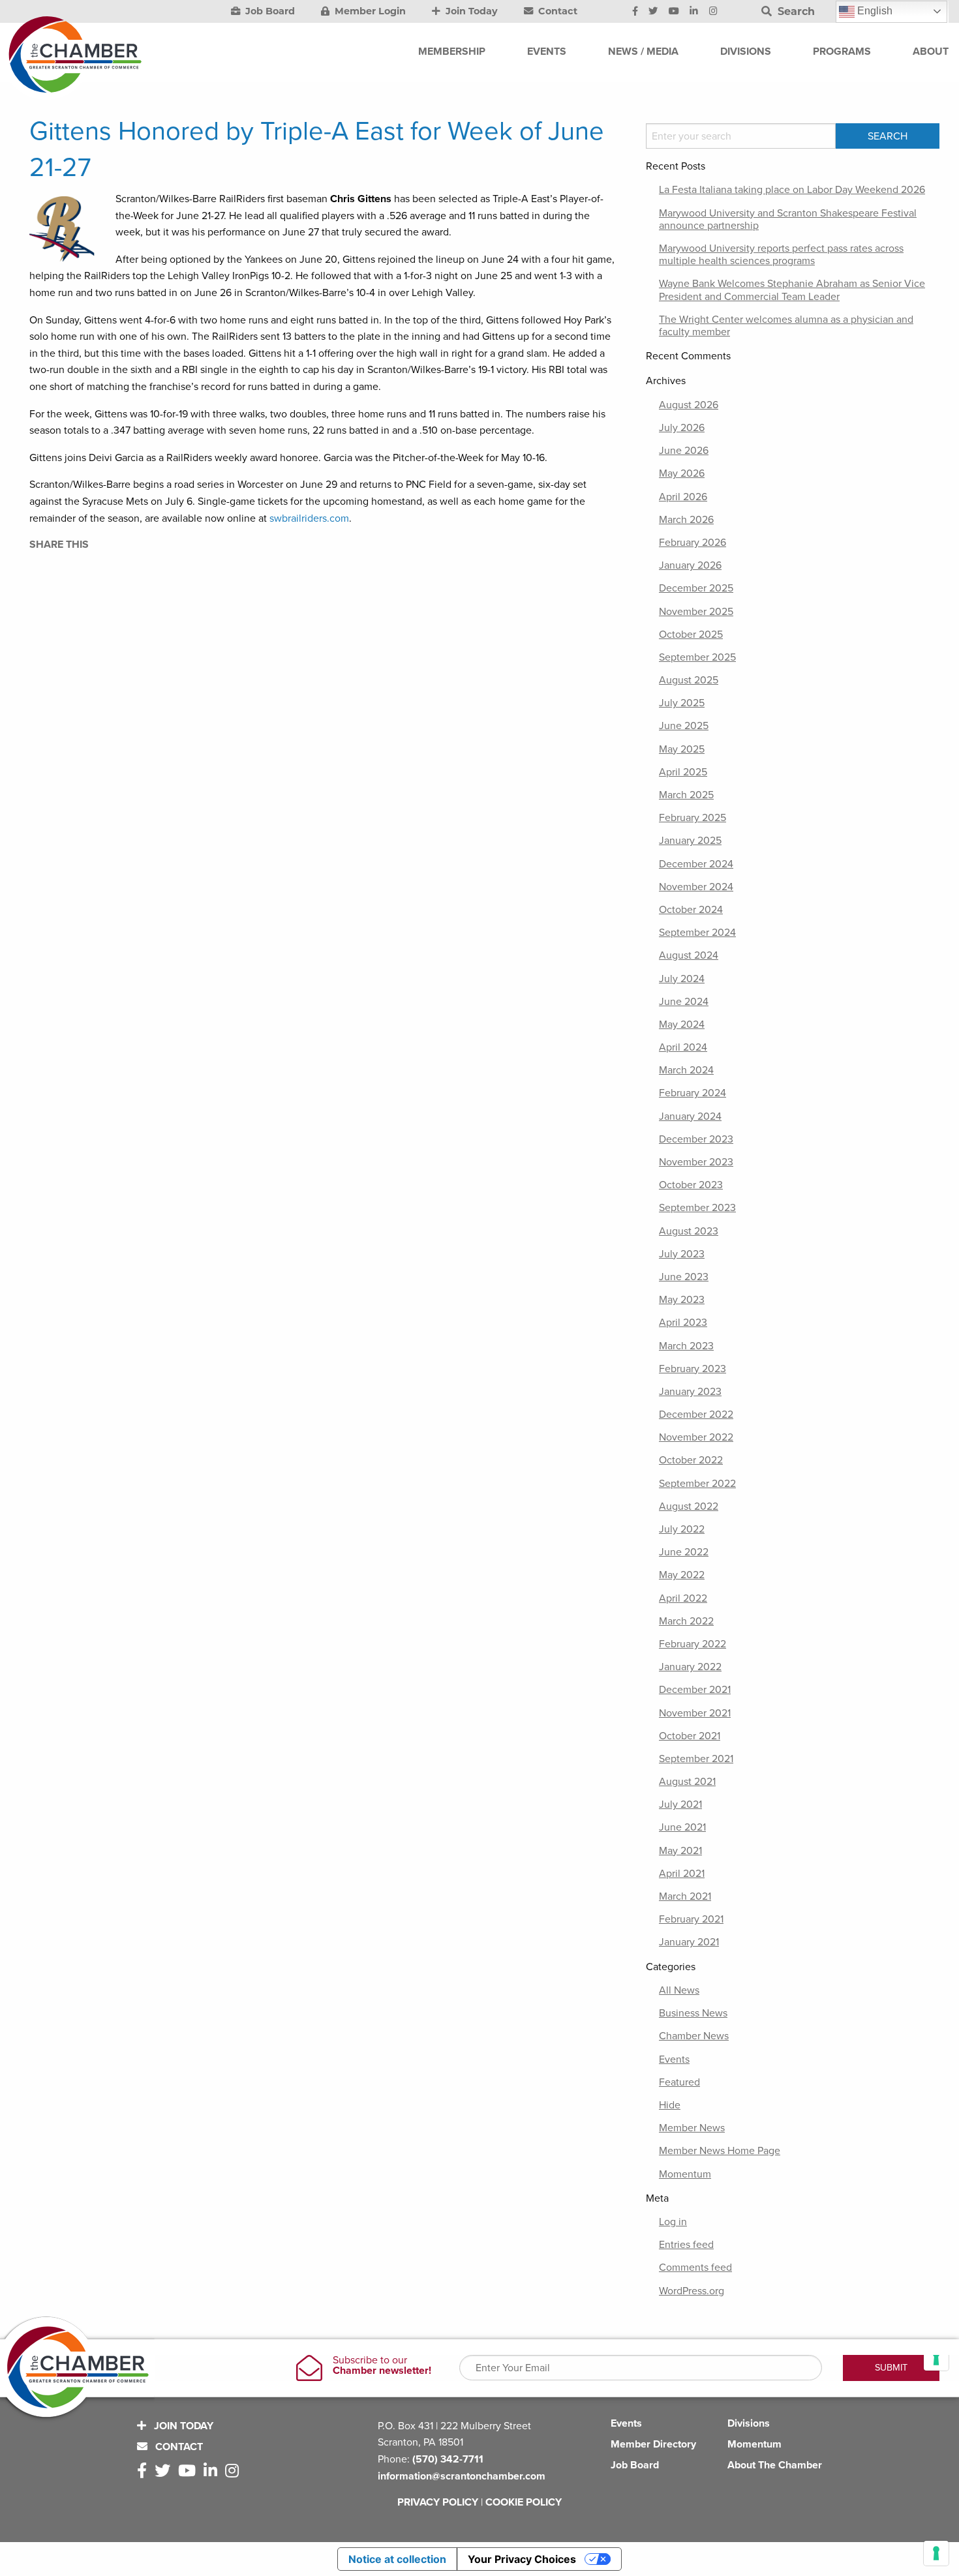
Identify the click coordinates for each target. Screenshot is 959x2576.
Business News (693, 2013)
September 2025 (697, 657)
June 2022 (684, 1552)
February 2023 (693, 1369)
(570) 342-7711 (448, 2459)
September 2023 (697, 1208)
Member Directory (653, 2444)
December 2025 (696, 588)
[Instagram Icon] (713, 12)
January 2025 (690, 841)
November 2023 (696, 1162)
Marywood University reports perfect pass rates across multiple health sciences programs (781, 255)
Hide (670, 2105)
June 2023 (684, 1277)
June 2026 (684, 451)
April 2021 (682, 1874)
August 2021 (687, 1782)
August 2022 (689, 1506)
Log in (673, 2222)
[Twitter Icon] (653, 12)
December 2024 (696, 864)
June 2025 (684, 726)
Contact (556, 11)
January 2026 (690, 565)
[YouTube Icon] (674, 12)
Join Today (470, 11)
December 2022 (696, 1415)
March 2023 (686, 1346)
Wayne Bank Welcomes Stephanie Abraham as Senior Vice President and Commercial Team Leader (792, 290)
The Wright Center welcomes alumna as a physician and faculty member (786, 326)
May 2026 (682, 473)
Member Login (369, 11)
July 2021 (680, 1805)
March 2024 (686, 1070)
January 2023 (690, 1392)
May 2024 (682, 1025)
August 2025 (689, 680)
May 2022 (682, 1575)
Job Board (269, 11)
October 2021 (690, 1736)
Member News (692, 2128)
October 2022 (691, 1460)
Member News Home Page (720, 2151)
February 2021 (691, 1919)
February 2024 (693, 1093)
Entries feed (686, 2245)
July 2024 (682, 979)
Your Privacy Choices (522, 2559)
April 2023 (683, 1323)
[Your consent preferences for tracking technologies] (936, 2553)
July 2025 (682, 703)
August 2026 (689, 405)
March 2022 (686, 1621)
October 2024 (691, 910)
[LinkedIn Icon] (694, 12)
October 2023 (691, 1185)
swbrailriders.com (309, 518)
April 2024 (683, 1047)
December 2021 (695, 1690)
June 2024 (684, 1002)
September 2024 (697, 933)
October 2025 (691, 635)
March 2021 (685, 1896)
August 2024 (689, 955)
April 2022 (683, 1598)
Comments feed (695, 2268)
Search (795, 11)
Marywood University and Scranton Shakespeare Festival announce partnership (788, 219)
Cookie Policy (524, 2502)
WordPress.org (692, 2291)
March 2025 (686, 795)
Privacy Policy (438, 2502)
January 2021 (689, 1942)
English (874, 11)
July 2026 (682, 428)
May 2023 (682, 1300)
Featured (679, 2082)
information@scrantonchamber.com (462, 2476)
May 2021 (680, 1851)
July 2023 (682, 1254)
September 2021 (696, 1759)
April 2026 (683, 497)
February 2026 (693, 543)
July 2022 (682, 1529)
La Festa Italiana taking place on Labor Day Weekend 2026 (792, 190)
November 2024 (696, 887)
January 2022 (690, 1667)
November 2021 (695, 1713)
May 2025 (682, 749)
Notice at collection (397, 2559)
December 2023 (696, 1139)
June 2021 (682, 1827)
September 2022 (697, 1484)
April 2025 (683, 772)
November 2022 (696, 1437)
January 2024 (690, 1116)
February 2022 (693, 1644)
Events (674, 2059)
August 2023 (689, 1231)
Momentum (685, 2174)
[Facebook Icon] (635, 12)
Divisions (749, 2423)
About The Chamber (775, 2465)
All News (679, 1990)
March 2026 (686, 520)
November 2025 (696, 612)
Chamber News (694, 2036)
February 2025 (693, 818)
